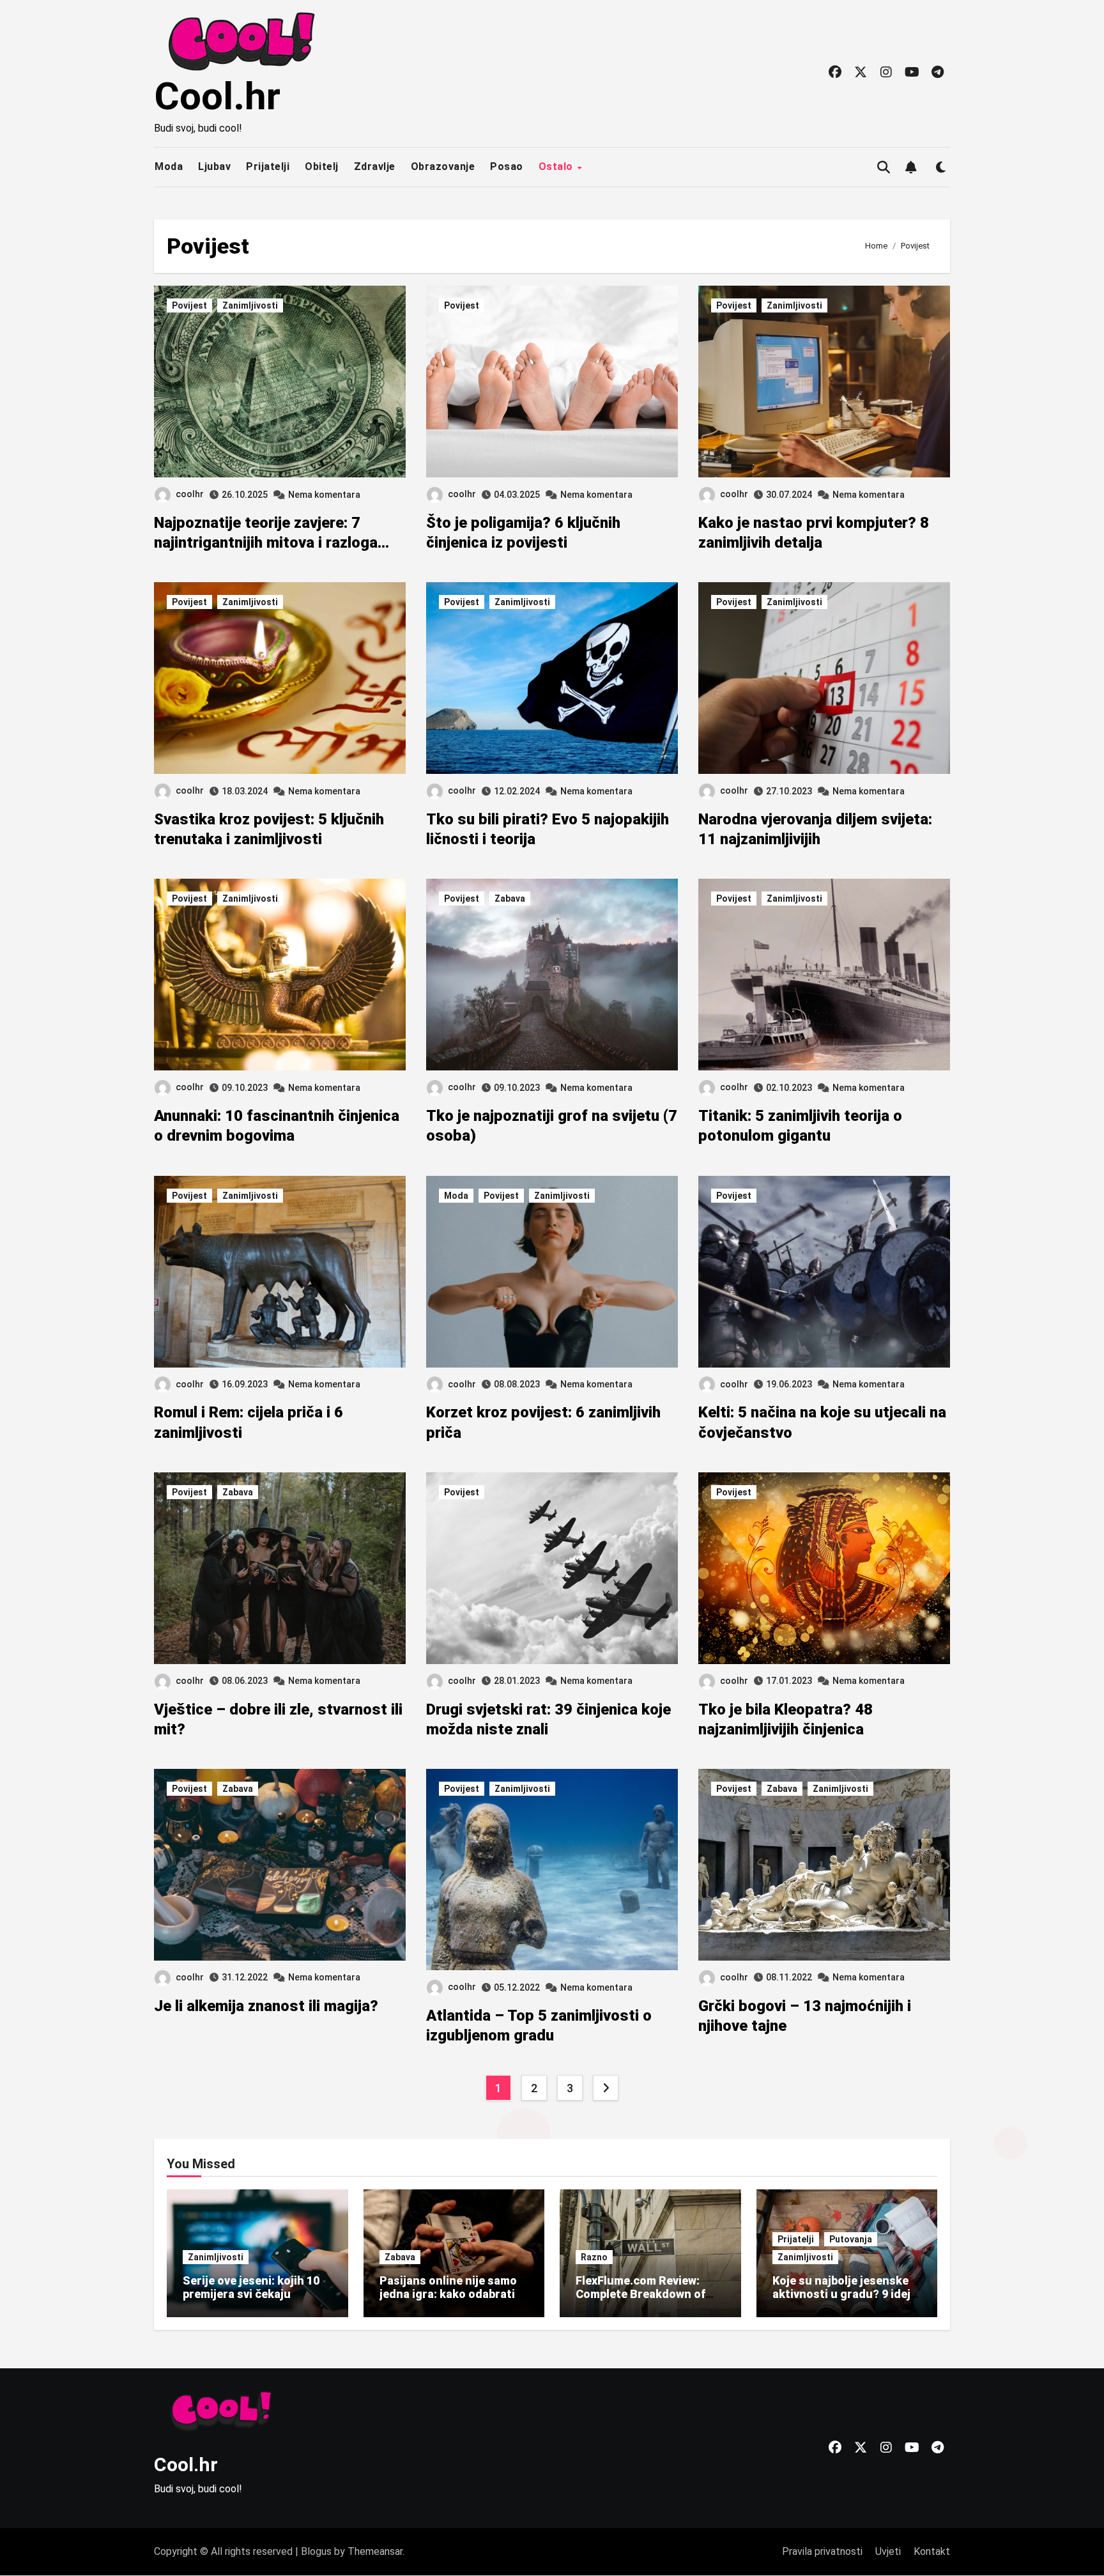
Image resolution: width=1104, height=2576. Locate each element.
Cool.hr (217, 96)
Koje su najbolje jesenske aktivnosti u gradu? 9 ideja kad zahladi (845, 2294)
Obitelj (322, 166)
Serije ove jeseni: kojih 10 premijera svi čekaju (251, 2287)
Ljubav (214, 166)
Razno (594, 2257)
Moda (169, 166)
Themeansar (375, 2551)
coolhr (190, 494)
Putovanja (851, 2239)
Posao (507, 166)
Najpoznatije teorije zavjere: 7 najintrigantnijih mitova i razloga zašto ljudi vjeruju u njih (266, 543)
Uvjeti (888, 2551)
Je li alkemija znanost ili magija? (266, 2006)
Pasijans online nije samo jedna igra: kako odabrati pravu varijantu (448, 2294)
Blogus (316, 2551)
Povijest (189, 305)
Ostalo (557, 166)
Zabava (510, 899)
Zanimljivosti (250, 305)
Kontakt (932, 2551)
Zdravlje (375, 166)
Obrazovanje (443, 166)
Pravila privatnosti (822, 2551)
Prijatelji (268, 166)
